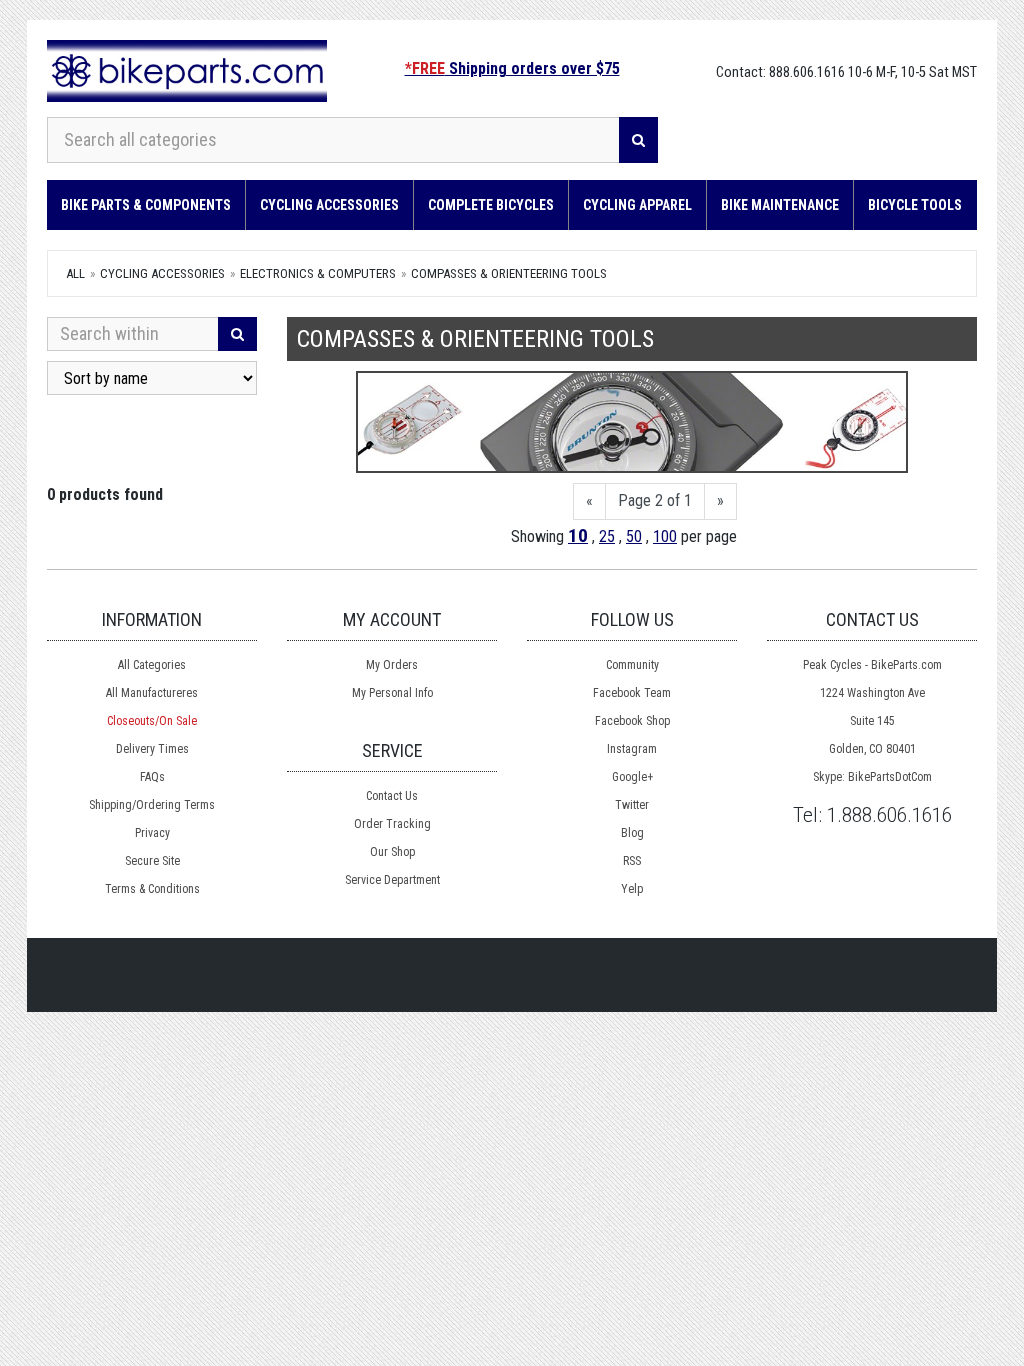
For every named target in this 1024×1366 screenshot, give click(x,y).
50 (634, 536)
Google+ (632, 777)
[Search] (638, 140)
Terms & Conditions (152, 889)
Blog (632, 833)
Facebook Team (632, 693)
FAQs (152, 777)
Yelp (632, 889)
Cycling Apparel (637, 205)
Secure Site (152, 861)
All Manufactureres (152, 693)
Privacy (152, 833)
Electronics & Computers (318, 273)
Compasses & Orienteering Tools (509, 273)
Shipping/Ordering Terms (152, 805)
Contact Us (392, 796)
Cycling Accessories (329, 205)
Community (632, 665)
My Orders (392, 665)
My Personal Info (392, 693)
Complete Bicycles (491, 205)
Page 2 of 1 (655, 500)
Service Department (392, 880)
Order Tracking (392, 824)
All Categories (152, 665)
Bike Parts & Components (146, 205)
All (75, 273)
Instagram (632, 749)
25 (607, 536)
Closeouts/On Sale (152, 721)
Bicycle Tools (915, 205)
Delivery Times (152, 749)
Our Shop (392, 852)
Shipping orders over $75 (512, 68)
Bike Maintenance (780, 205)
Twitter (632, 805)
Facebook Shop (632, 721)
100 (665, 536)
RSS (632, 861)
